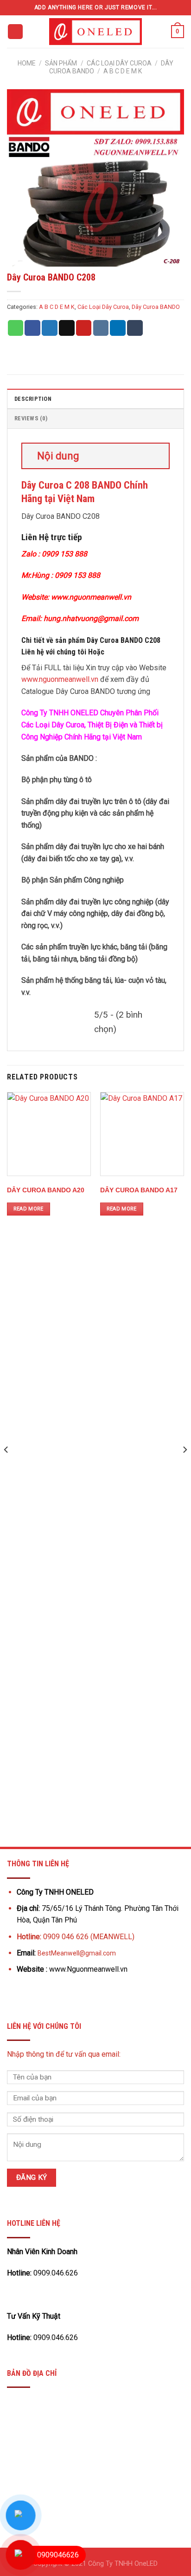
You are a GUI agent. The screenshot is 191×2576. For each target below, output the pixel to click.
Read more (29, 1209)
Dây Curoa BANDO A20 (46, 1190)
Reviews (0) (31, 418)
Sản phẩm (61, 63)
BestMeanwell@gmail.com (77, 1953)
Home (27, 63)
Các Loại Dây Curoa (119, 63)
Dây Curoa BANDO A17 (139, 1190)
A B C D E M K (123, 71)
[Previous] (6, 1468)
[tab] (95, 399)
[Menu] (15, 32)
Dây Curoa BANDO (156, 307)
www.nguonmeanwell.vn (60, 679)
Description (33, 399)
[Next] (185, 1468)
